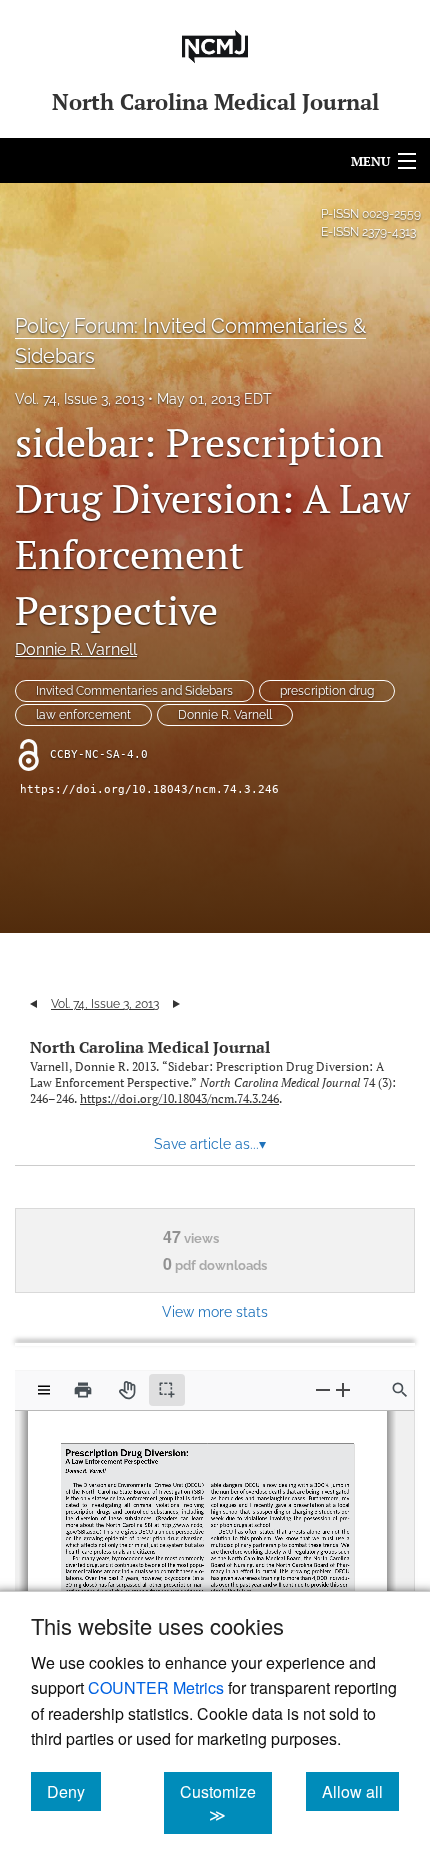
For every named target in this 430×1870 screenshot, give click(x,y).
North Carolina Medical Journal (150, 1047)
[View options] (44, 1390)
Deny (74, 1791)
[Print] (83, 1390)
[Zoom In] (343, 1389)
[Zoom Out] (323, 1389)
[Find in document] (400, 1390)
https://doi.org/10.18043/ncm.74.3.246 (149, 789)
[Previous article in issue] (33, 1004)
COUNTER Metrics (156, 1687)
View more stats (215, 1311)
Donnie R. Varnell (76, 649)
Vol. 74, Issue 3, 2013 (79, 399)
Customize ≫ (226, 1803)
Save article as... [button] (210, 1144)
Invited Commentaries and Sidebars (134, 691)
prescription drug (327, 691)
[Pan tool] (127, 1390)
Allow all (360, 1791)
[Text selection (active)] (167, 1390)
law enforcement (83, 715)
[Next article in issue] (176, 1004)
